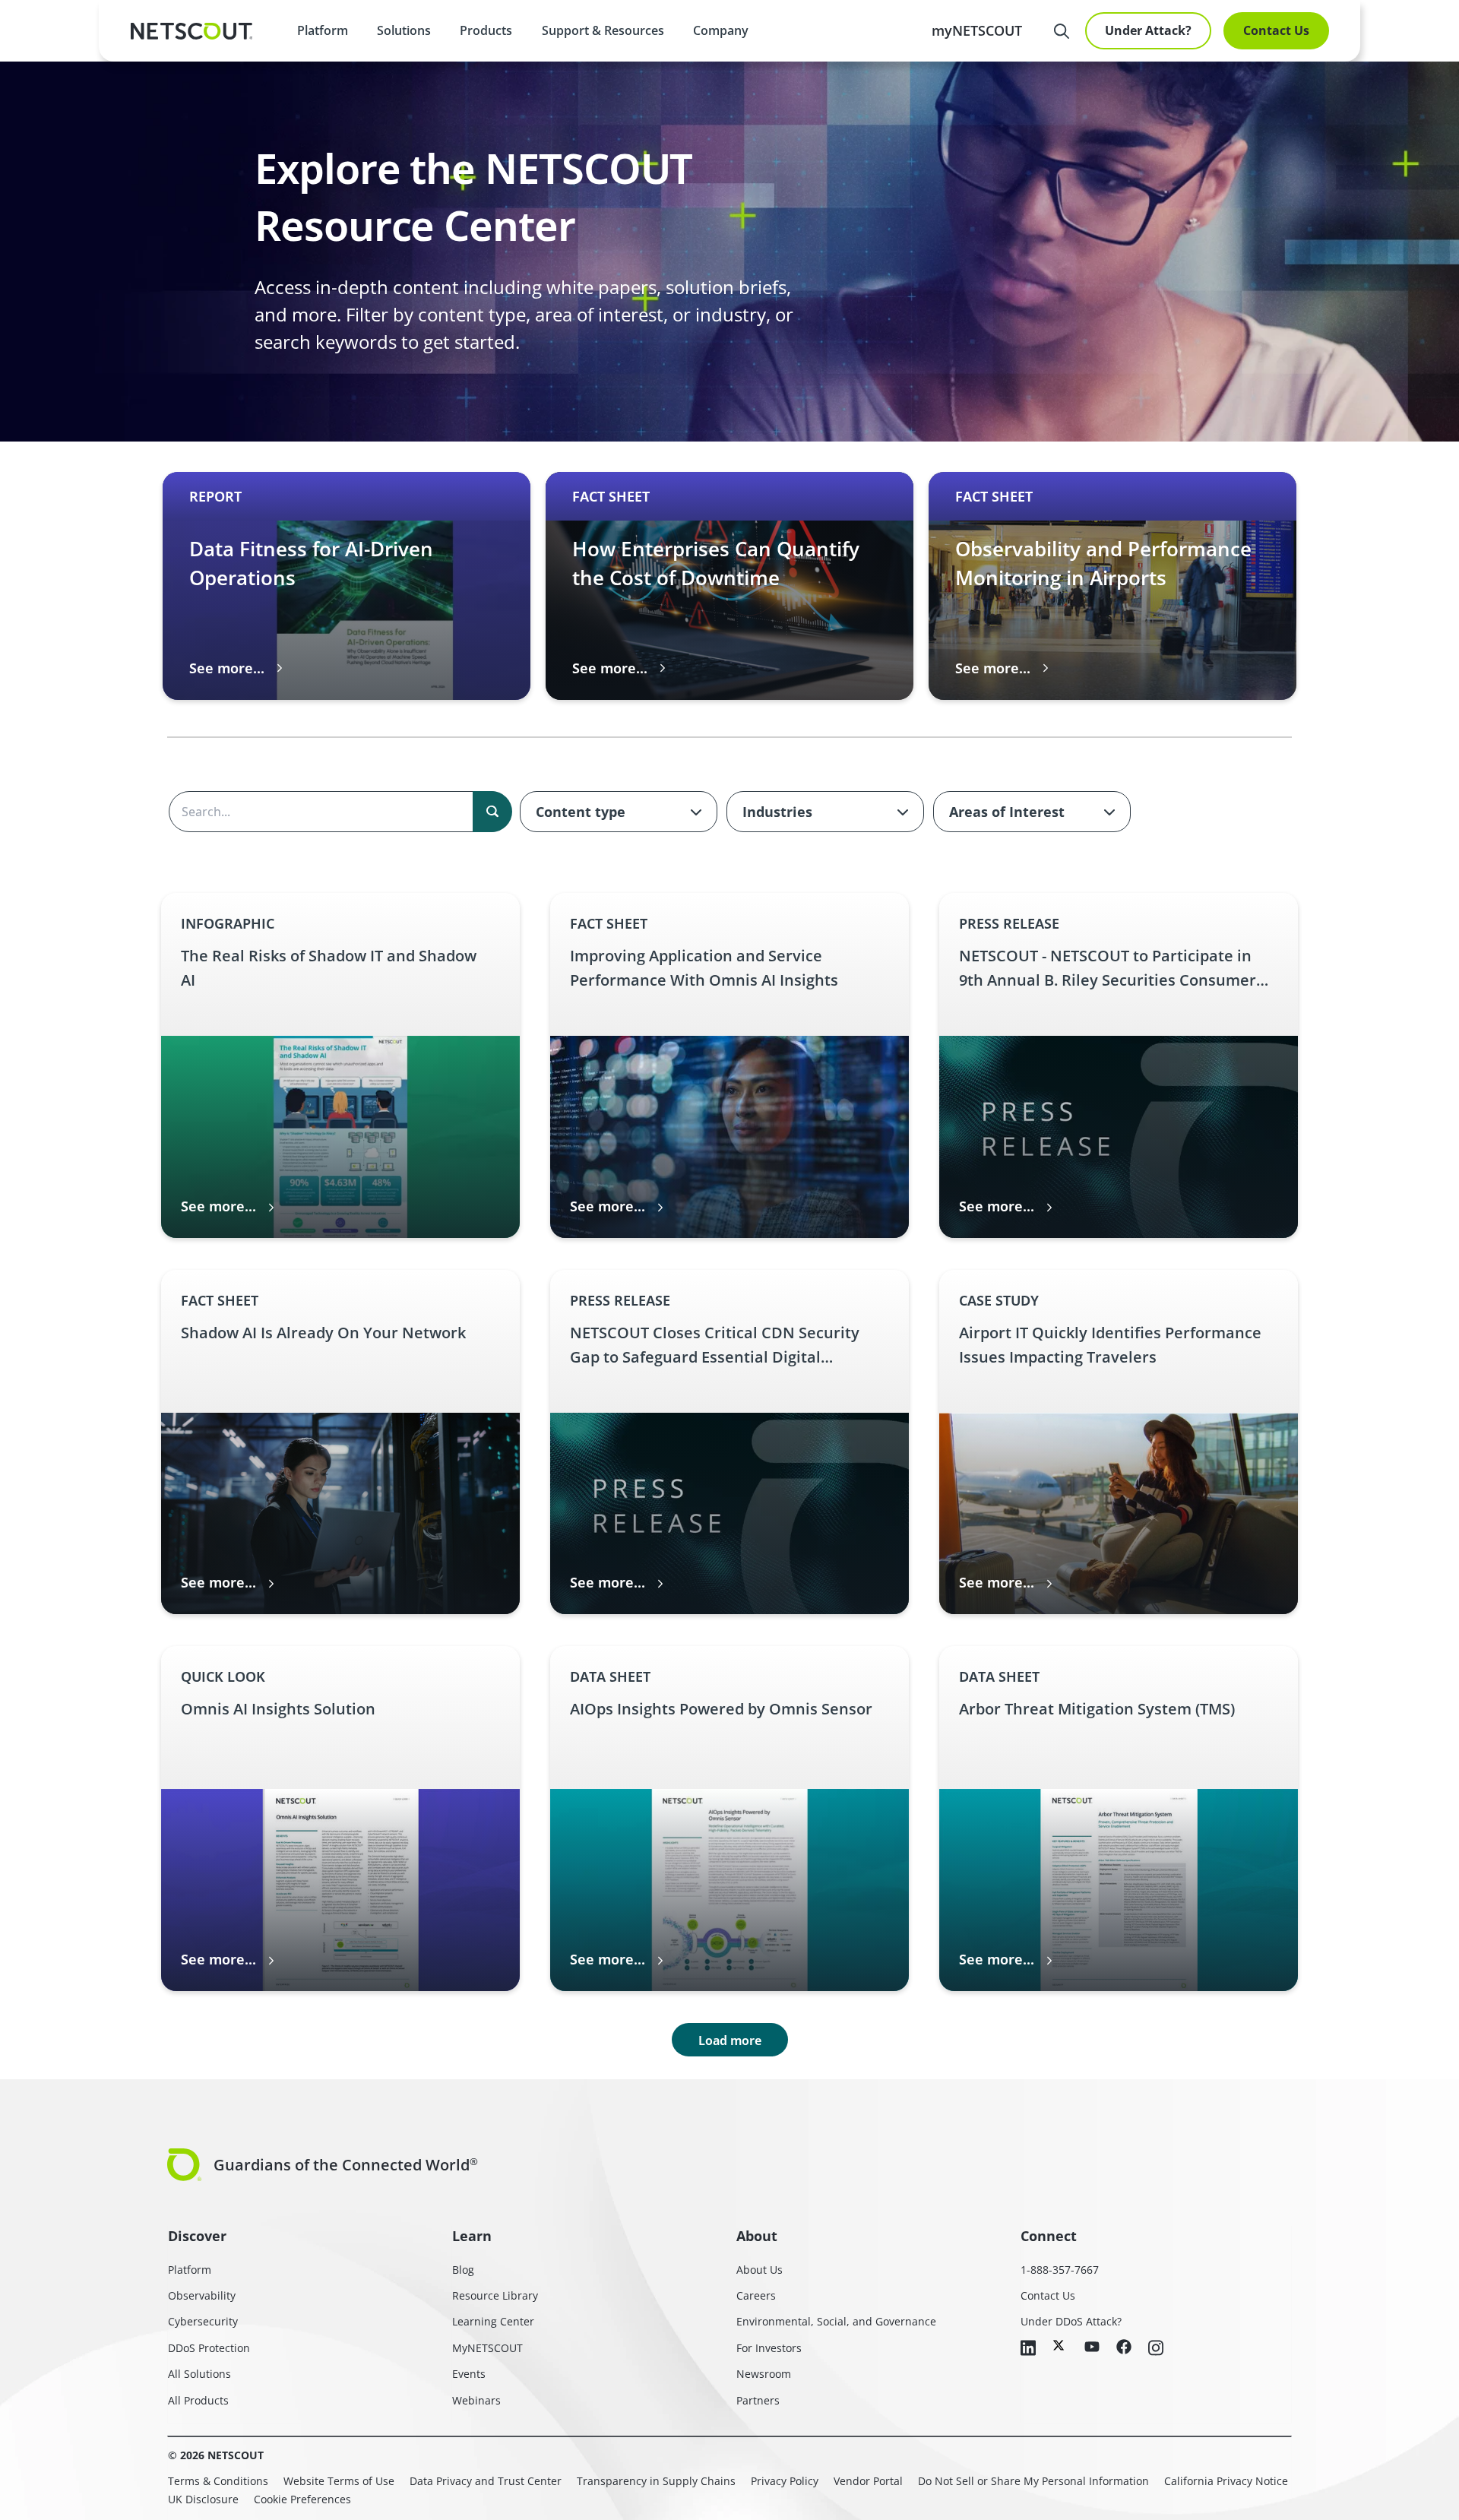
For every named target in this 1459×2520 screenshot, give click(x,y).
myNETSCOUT (977, 30)
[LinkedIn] (1028, 2349)
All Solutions (199, 2374)
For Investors (769, 2348)
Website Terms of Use (339, 2481)
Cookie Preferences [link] (302, 2499)
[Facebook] (1124, 2348)
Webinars (476, 2400)
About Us (760, 2270)
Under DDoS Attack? (1071, 2321)
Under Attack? (1148, 30)
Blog (463, 2270)
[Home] (191, 31)
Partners (758, 2400)
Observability (202, 2295)
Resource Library (495, 2295)
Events (469, 2374)
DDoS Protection (209, 2348)
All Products (198, 2400)
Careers (756, 2295)
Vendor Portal (868, 2481)
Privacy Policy (785, 2481)
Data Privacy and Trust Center (486, 2481)
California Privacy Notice (1226, 2481)
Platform (323, 30)
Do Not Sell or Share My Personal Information (1033, 2481)
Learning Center (493, 2321)
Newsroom (764, 2374)
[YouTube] (1092, 2347)
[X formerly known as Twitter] (1060, 2345)
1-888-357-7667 (1060, 2270)
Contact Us (1276, 30)
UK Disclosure (203, 2499)
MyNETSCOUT (487, 2348)
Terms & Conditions (218, 2481)
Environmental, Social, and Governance (836, 2321)
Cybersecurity (203, 2321)
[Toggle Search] (1062, 31)
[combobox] (619, 812)
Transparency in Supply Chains (656, 2481)
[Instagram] (1156, 2349)
